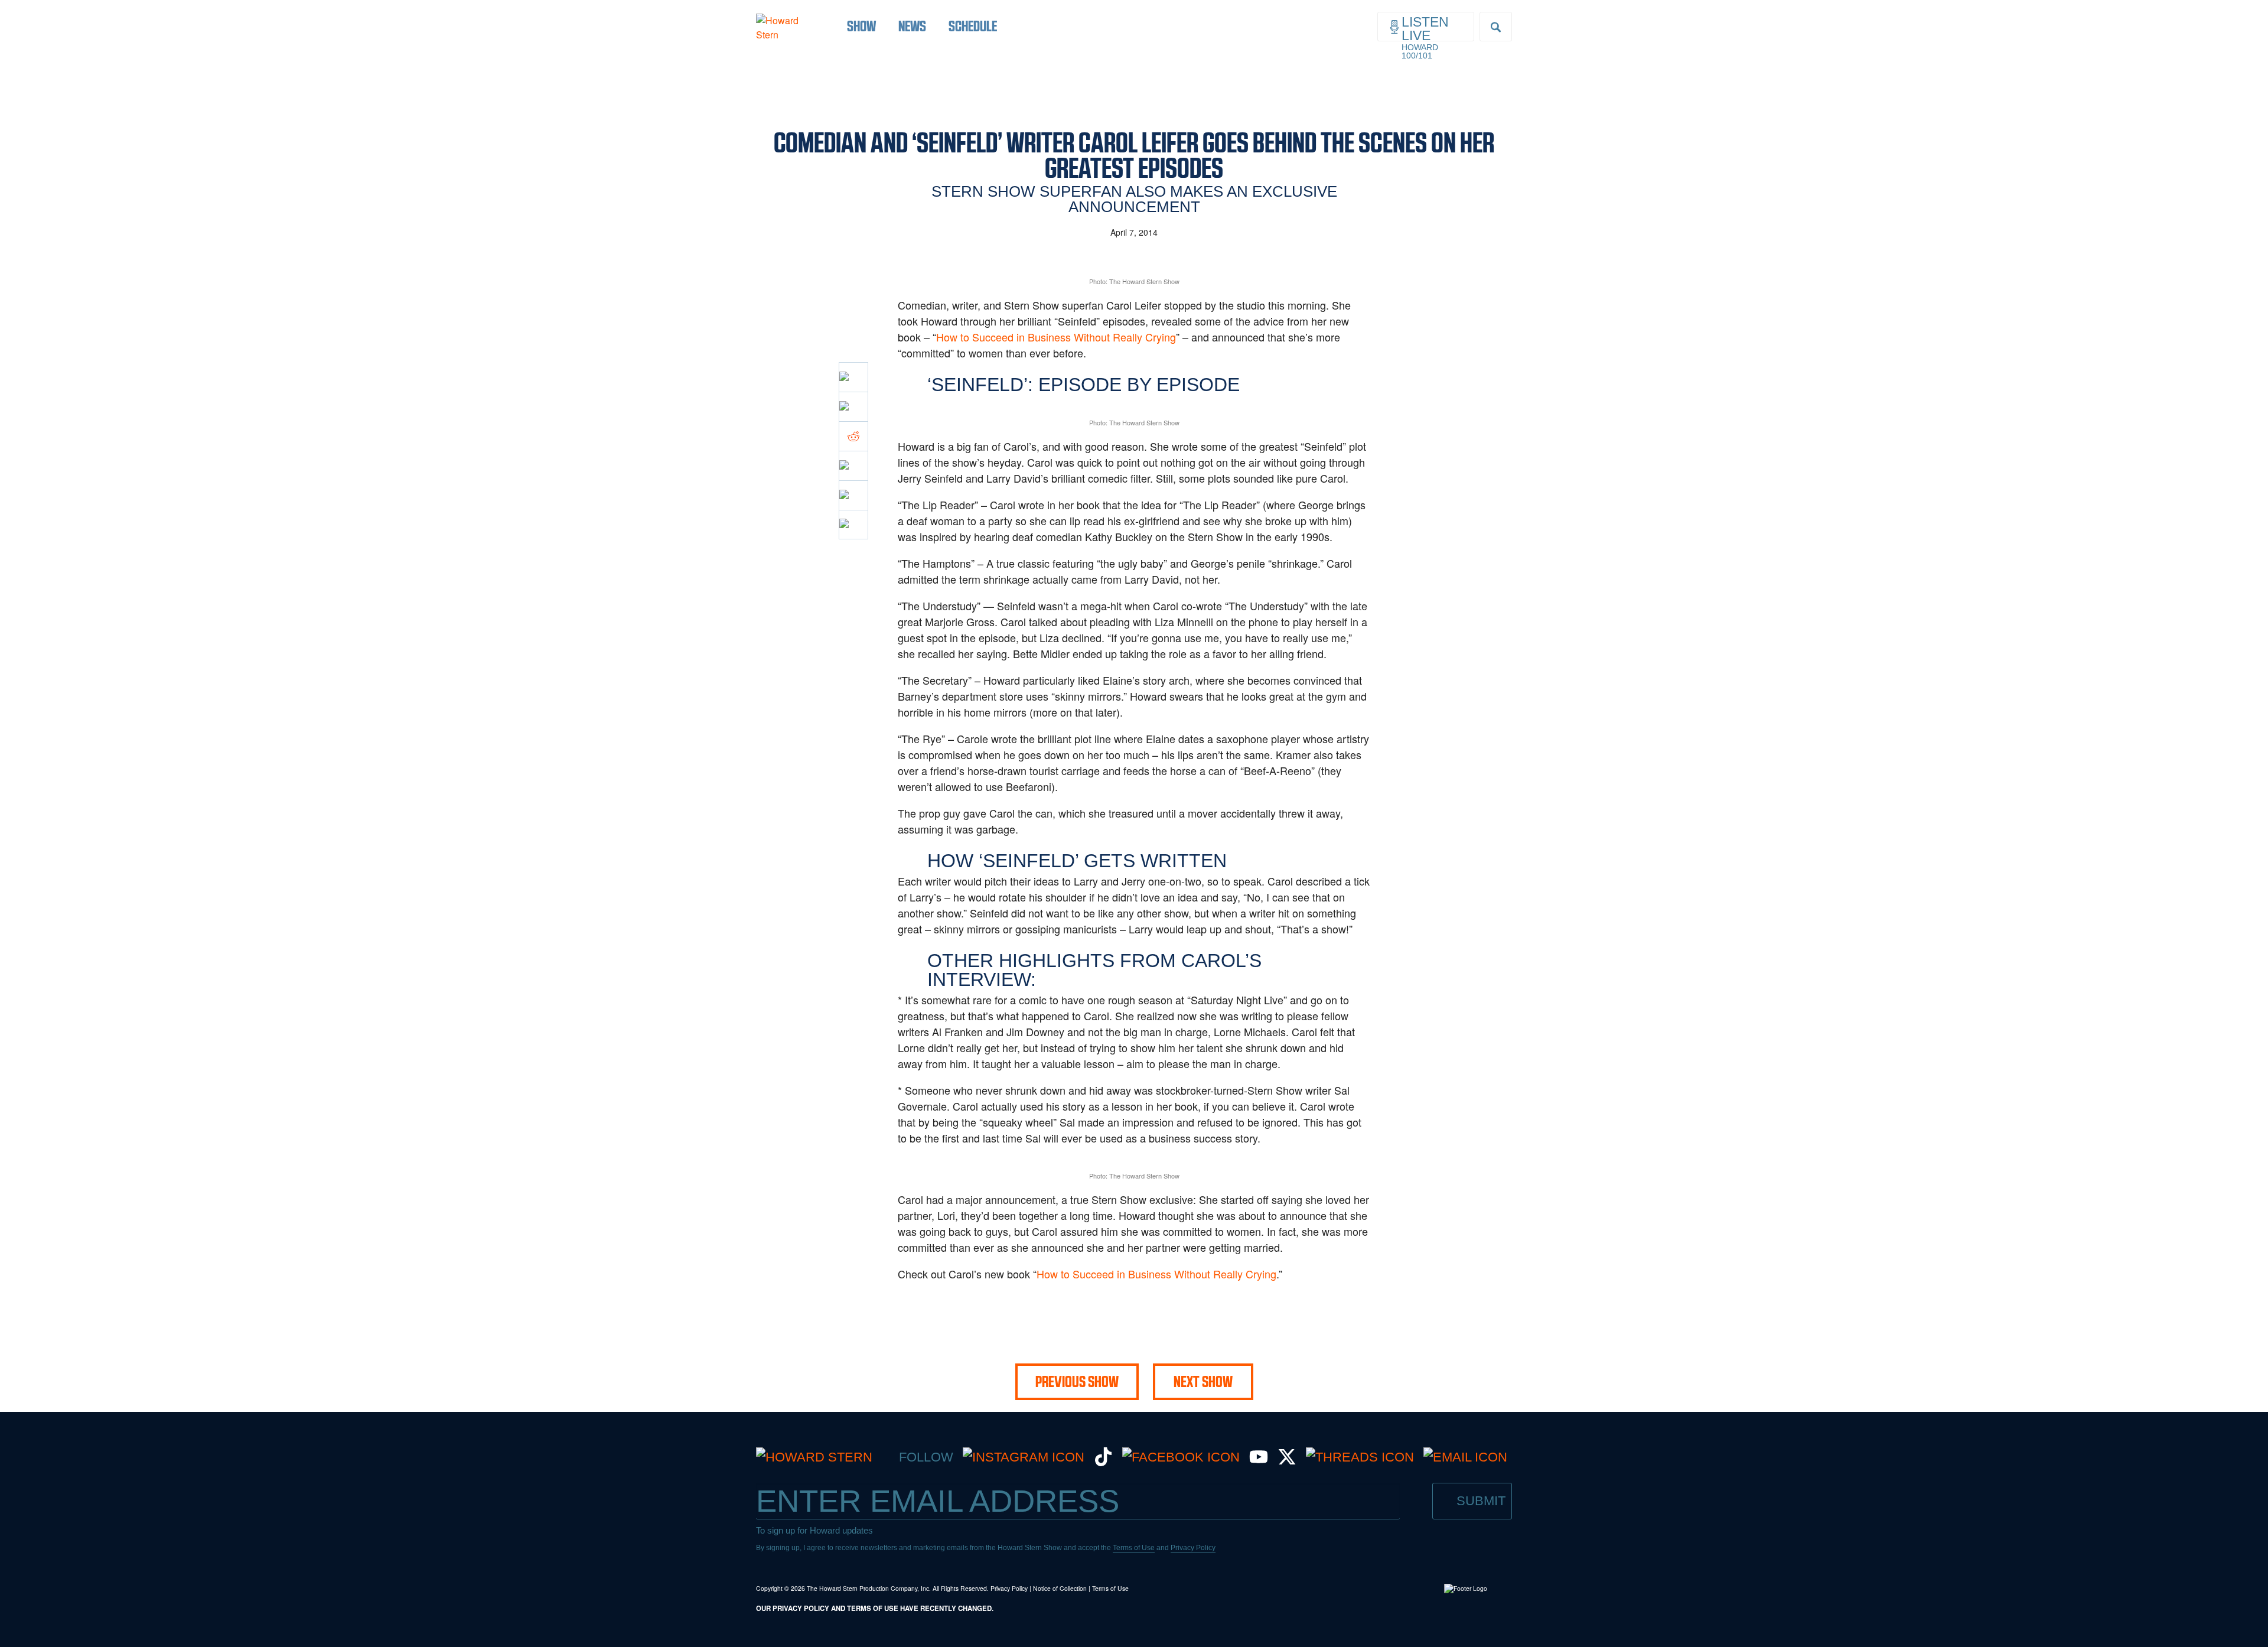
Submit (1481, 1501)
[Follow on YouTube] (1259, 1462)
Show (861, 26)
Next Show (1203, 1382)
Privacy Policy (1193, 1548)
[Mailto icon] (853, 495)
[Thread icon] (853, 466)
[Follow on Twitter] (1287, 1462)
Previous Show (1077, 1382)
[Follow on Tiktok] (1103, 1462)
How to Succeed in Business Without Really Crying (1056, 337)
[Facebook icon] (853, 377)
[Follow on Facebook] (1181, 1457)
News (912, 26)
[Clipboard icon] (853, 525)
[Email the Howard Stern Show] (1465, 1457)
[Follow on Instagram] (1024, 1457)
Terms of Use (1134, 1548)
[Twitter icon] (853, 406)
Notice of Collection (1060, 1588)
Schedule (973, 26)
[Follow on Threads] (1360, 1457)
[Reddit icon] (853, 436)
